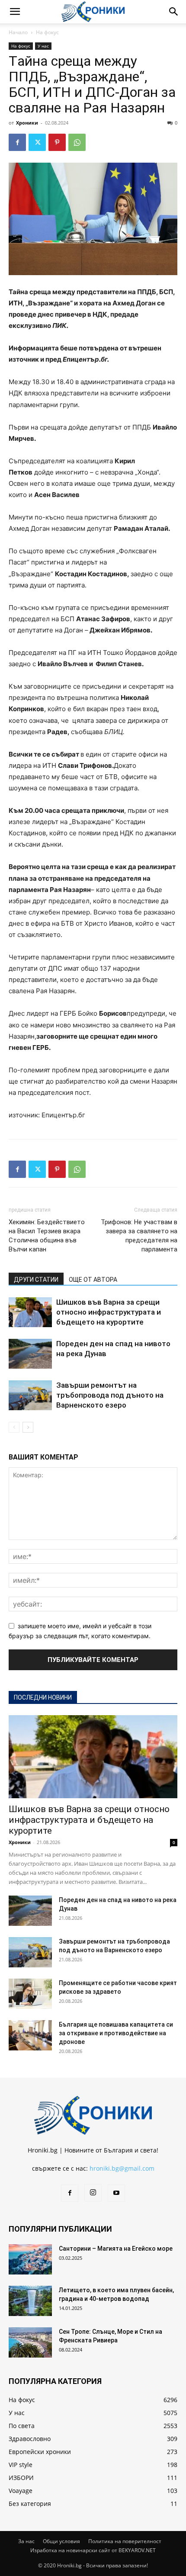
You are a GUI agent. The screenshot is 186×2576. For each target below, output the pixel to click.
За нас (26, 2541)
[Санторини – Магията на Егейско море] (30, 2259)
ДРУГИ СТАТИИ (36, 1280)
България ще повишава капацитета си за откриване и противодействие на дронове (116, 2033)
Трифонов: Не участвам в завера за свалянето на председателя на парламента (139, 1236)
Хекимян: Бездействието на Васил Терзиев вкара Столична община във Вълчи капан (47, 1236)
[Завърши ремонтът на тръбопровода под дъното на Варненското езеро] (30, 1395)
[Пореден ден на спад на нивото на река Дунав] (30, 1354)
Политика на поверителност (125, 2541)
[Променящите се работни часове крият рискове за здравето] (30, 1994)
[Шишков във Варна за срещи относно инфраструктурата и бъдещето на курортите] (30, 1312)
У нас (43, 46)
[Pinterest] (57, 142)
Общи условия (61, 2541)
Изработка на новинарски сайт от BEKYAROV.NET (93, 2550)
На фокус (47, 32)
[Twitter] (37, 142)
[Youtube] (116, 2193)
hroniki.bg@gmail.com (122, 2168)
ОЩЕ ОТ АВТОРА (93, 1280)
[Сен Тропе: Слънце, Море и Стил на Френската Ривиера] (30, 2342)
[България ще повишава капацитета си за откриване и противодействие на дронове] (30, 2035)
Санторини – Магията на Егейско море (116, 2249)
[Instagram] (93, 2193)
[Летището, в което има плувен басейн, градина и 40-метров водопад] (30, 2301)
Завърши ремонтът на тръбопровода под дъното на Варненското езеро (110, 1395)
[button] (15, 12)
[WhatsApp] (77, 142)
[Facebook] (17, 142)
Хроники (27, 123)
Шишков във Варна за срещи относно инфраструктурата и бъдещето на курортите (109, 1312)
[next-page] (28, 1427)
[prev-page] (14, 1427)
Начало (18, 32)
